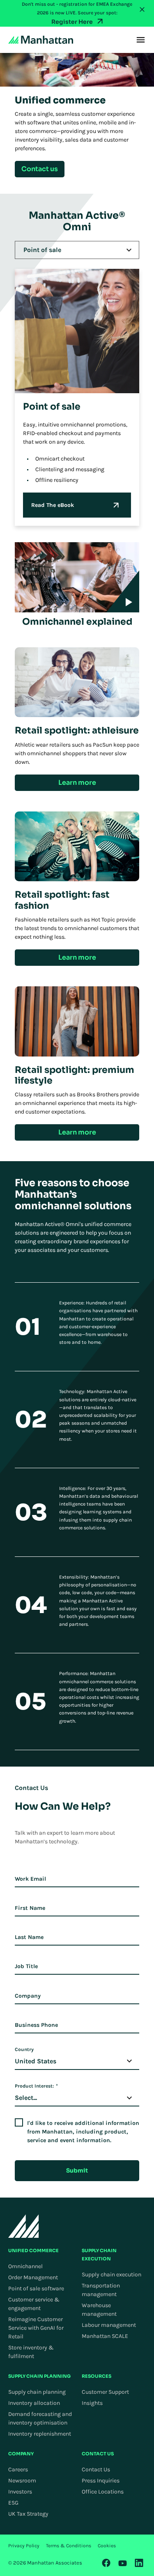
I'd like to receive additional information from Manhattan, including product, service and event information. (83, 2132)
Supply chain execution (111, 2275)
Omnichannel (25, 2266)
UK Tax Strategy (28, 2514)
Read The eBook (53, 505)
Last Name (29, 1937)
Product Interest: (36, 2086)
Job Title (26, 1966)
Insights (92, 2403)
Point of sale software (36, 2288)
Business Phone (36, 2025)
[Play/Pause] (123, 591)
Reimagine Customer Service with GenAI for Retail (36, 2328)
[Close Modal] (142, 9)
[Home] (41, 40)
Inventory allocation (34, 2403)
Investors (20, 2492)
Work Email (30, 1879)
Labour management (109, 2325)
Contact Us (96, 2469)
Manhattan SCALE (105, 2336)
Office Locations (103, 2492)
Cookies (107, 2546)
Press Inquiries (101, 2481)
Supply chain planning (37, 2392)
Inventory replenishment (40, 2434)
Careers (18, 2469)
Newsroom (22, 2481)
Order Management (33, 2277)
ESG (13, 2503)
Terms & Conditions (69, 2546)
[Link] (106, 2563)
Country (24, 2049)
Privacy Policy (24, 2546)
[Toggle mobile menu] (141, 40)
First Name (30, 1908)
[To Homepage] (24, 2226)
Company (28, 1996)
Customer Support (105, 2392)
